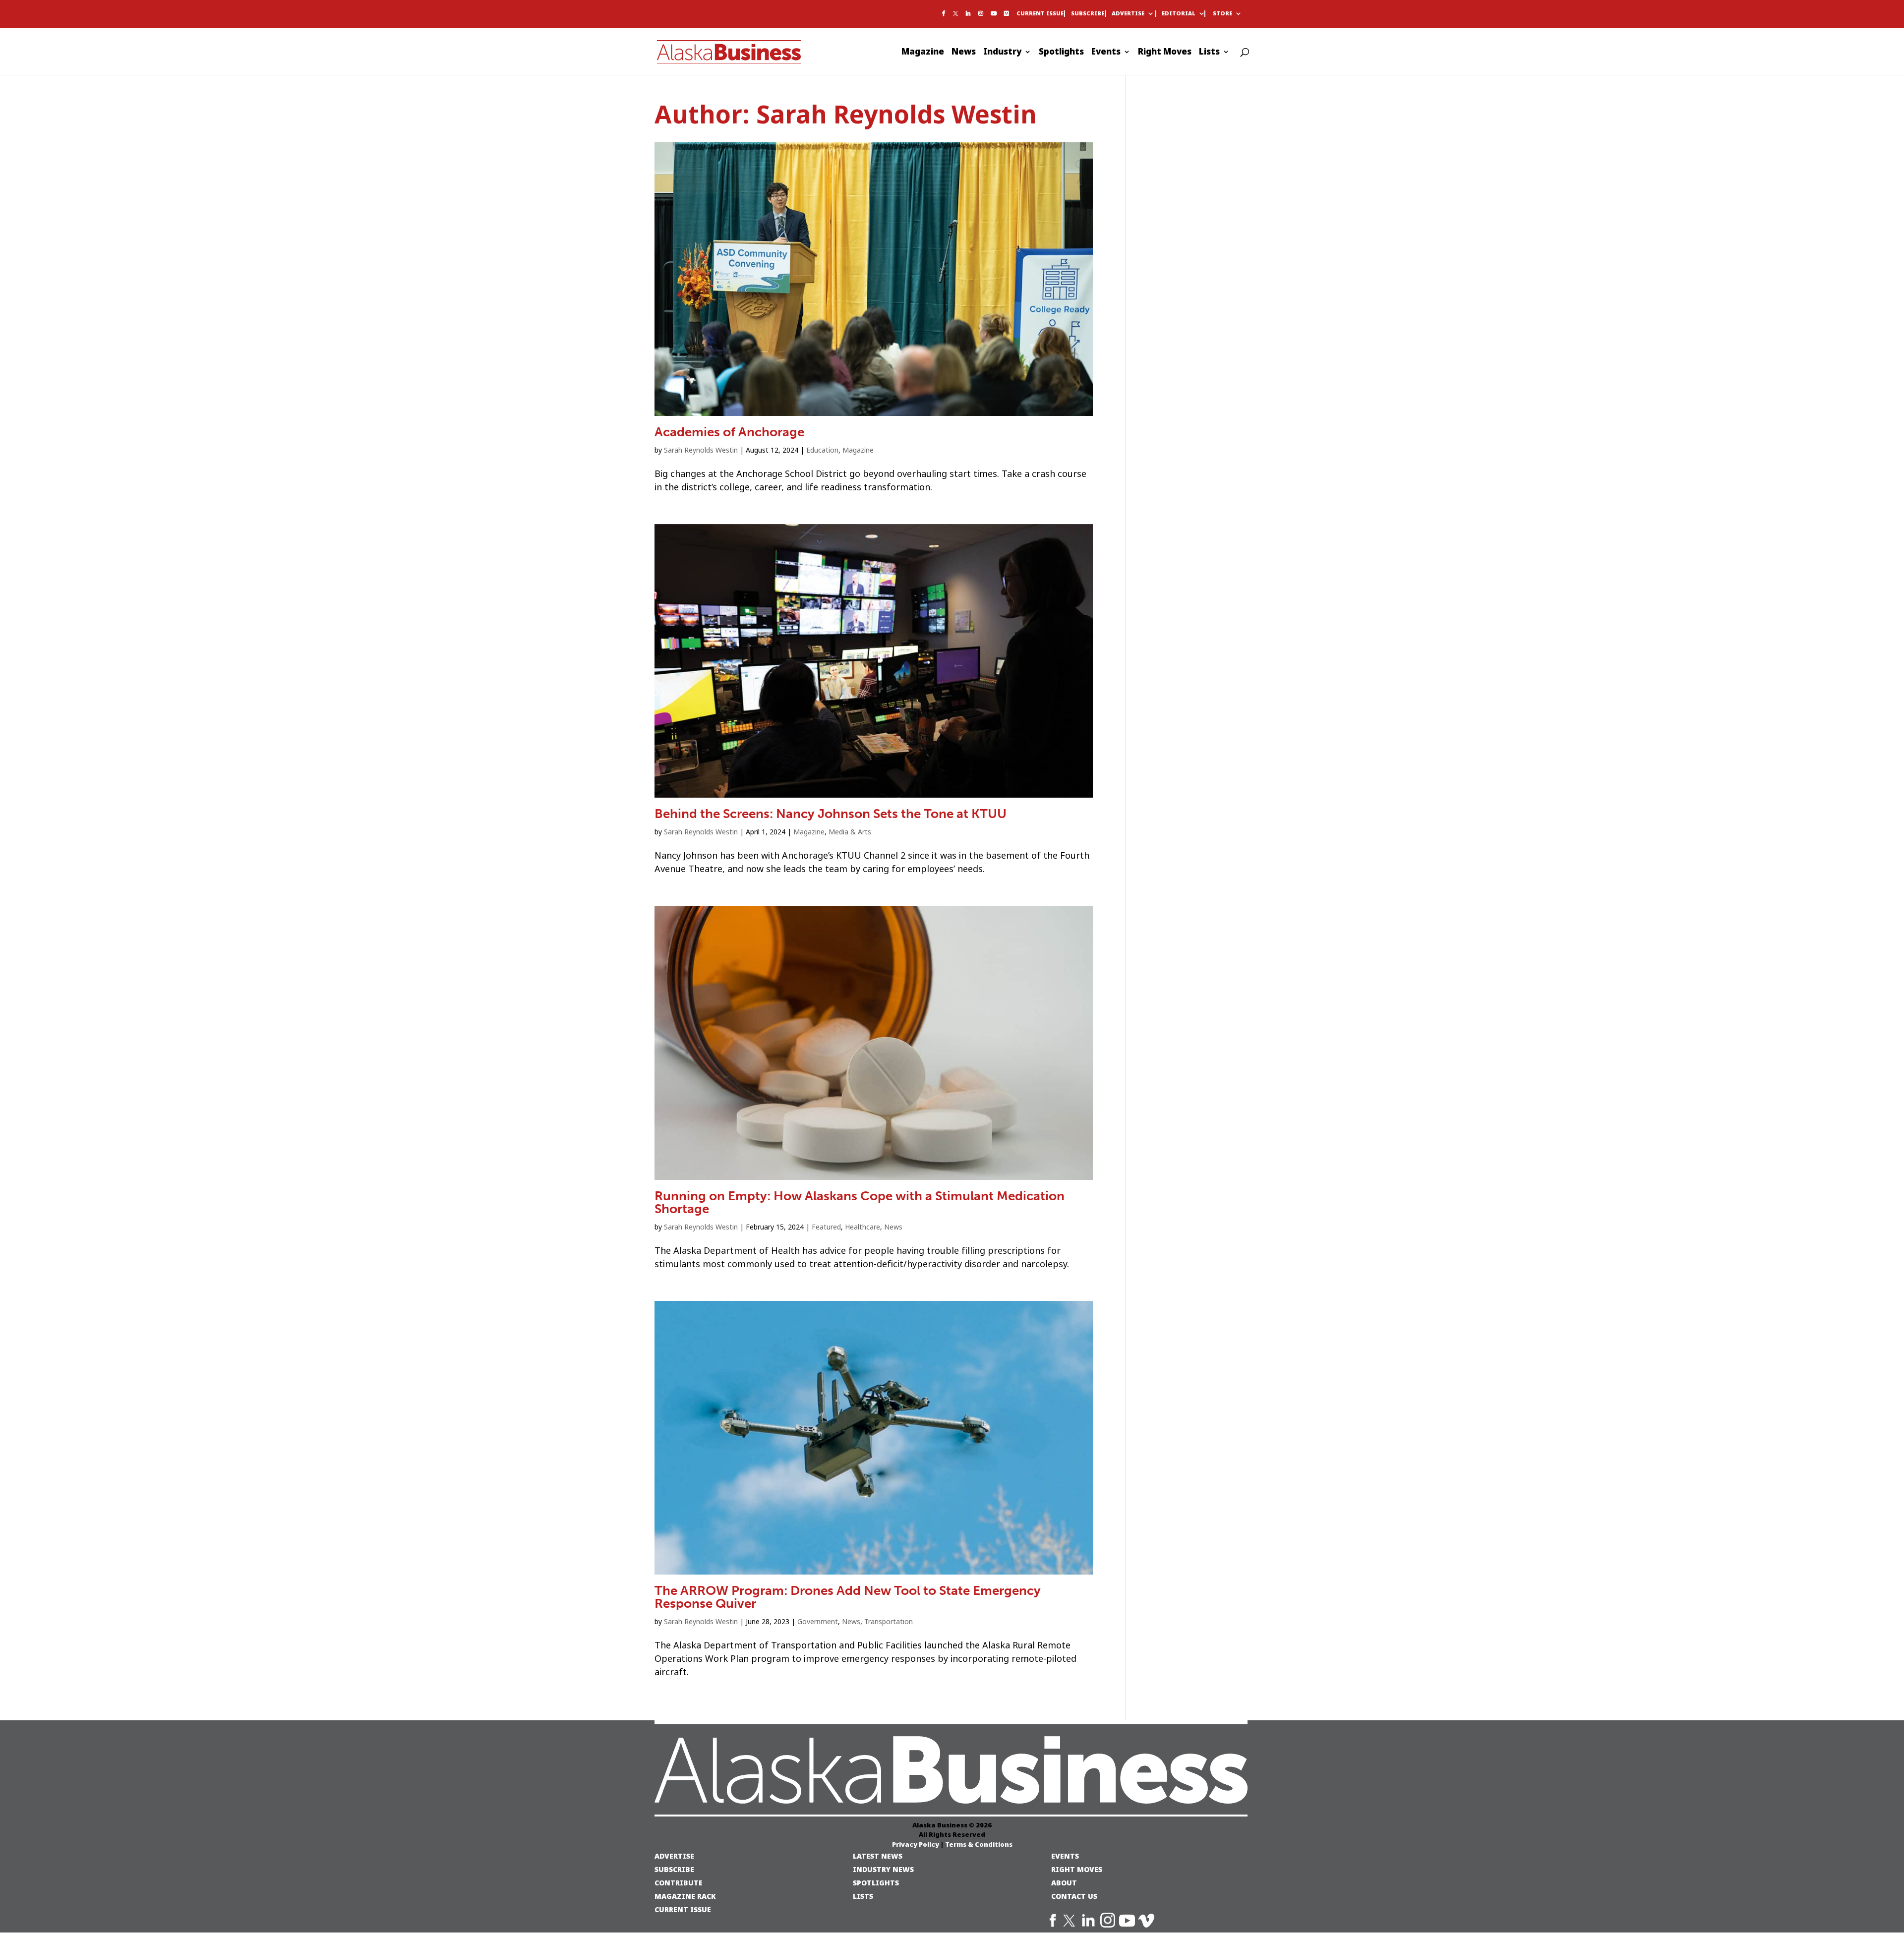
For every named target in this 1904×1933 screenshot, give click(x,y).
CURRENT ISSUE (683, 1909)
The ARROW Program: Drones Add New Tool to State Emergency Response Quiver (848, 1597)
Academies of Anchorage (729, 432)
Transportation (889, 1622)
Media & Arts (850, 832)
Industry (1002, 53)
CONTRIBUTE (679, 1883)
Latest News (878, 1856)
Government (818, 1622)
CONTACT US (1074, 1896)
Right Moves (1165, 53)
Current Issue (1040, 14)
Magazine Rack (685, 1896)
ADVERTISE (674, 1856)
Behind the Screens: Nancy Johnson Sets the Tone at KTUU (831, 814)
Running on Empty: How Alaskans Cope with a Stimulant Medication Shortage (860, 1202)
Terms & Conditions (979, 1844)
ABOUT (1064, 1883)
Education (822, 450)
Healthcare (863, 1227)
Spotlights (1061, 53)
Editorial (1179, 14)
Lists (1209, 53)
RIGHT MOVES (1077, 1869)
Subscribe (1088, 14)
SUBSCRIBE (674, 1869)
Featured (826, 1227)
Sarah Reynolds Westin (701, 450)
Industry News (883, 1869)
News (964, 53)
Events (1106, 53)
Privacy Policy (916, 1844)
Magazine (923, 53)
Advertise (1128, 14)
